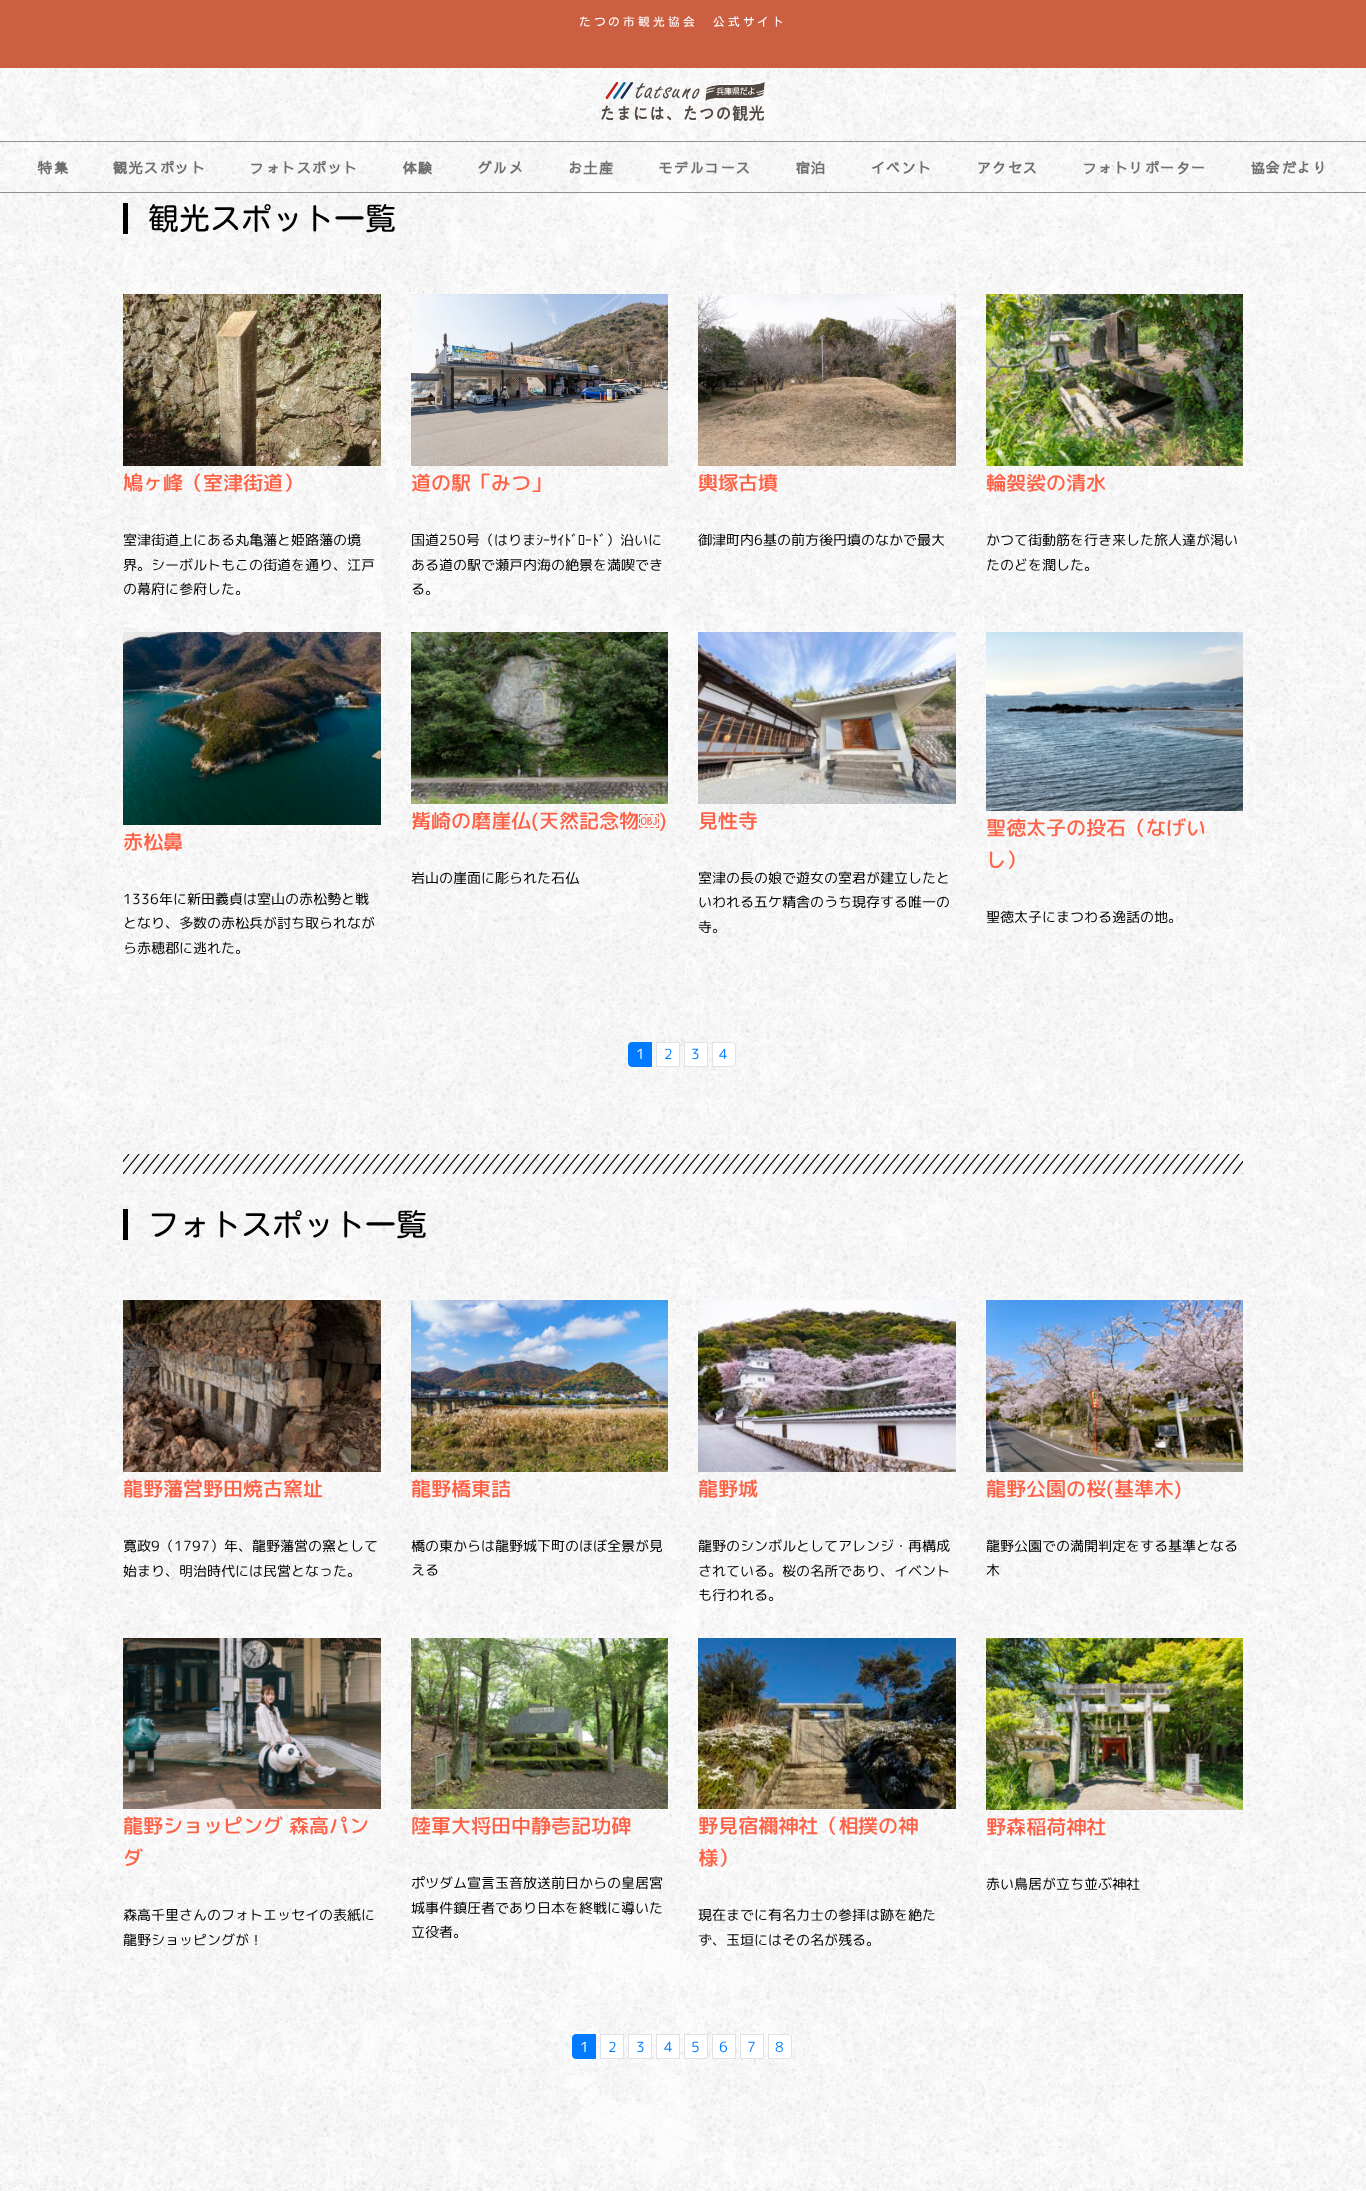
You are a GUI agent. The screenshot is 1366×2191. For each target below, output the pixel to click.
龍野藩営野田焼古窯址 (223, 1488)
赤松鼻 (153, 841)
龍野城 (728, 1488)
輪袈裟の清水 (1046, 482)
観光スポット (159, 167)
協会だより (1290, 167)
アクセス (1008, 167)
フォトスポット (304, 167)
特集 (53, 167)
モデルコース (705, 167)
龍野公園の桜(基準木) (1084, 1488)
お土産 (591, 167)
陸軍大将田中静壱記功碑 (521, 1825)
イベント (902, 167)
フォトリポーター (1145, 167)
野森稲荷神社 (1046, 1826)
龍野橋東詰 (461, 1488)
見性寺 (728, 820)
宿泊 (811, 167)
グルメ (501, 167)
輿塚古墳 (738, 482)
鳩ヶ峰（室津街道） (213, 482)
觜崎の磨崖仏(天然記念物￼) (539, 820)
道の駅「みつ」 (481, 482)
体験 (418, 167)
